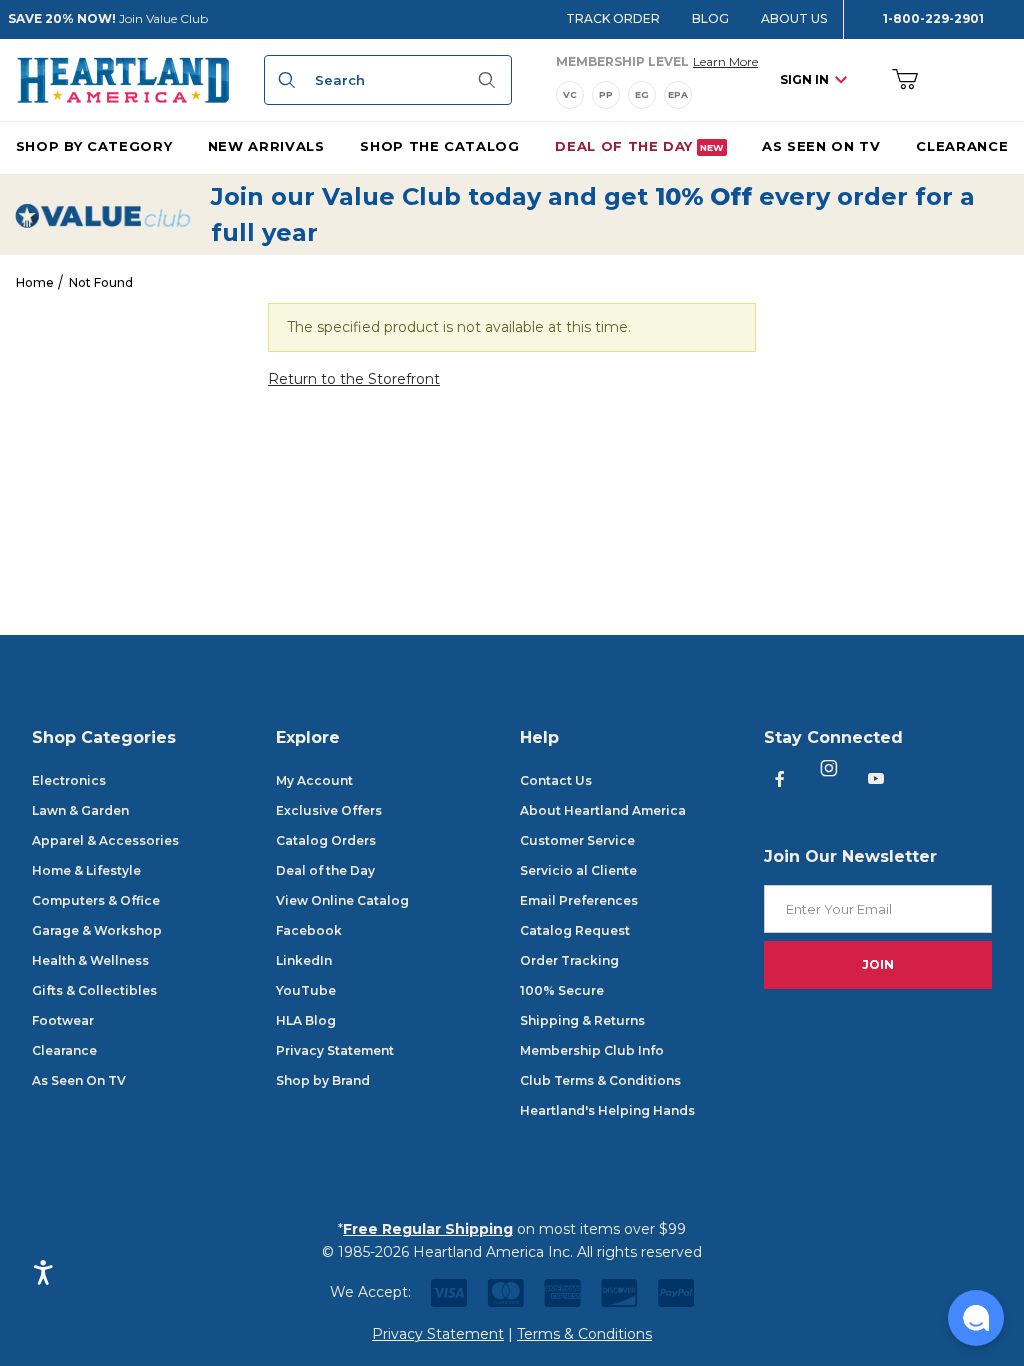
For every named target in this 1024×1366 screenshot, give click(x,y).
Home (35, 282)
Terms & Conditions (584, 1334)
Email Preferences (579, 900)
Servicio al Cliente (578, 870)
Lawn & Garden (80, 810)
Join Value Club (163, 18)
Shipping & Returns (582, 1020)
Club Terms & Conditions (600, 1080)
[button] (976, 1318)
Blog (710, 18)
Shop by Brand (323, 1080)
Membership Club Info (592, 1050)
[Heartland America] (123, 79)
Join (878, 964)
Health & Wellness (90, 960)
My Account (314, 780)
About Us (794, 18)
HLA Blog (306, 1020)
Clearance (64, 1050)
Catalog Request (575, 930)
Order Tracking (569, 960)
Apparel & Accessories (105, 840)
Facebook (309, 930)
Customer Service (577, 840)
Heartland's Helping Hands (607, 1110)
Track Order (613, 18)
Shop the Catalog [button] (439, 146)
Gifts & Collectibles (94, 990)
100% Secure (562, 990)
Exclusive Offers (329, 810)
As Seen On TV (79, 1080)
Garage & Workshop (97, 930)
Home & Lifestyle (86, 870)
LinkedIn (304, 960)
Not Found (101, 282)
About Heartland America (603, 810)
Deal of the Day (325, 870)
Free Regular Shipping (428, 1229)
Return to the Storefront (354, 379)
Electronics (69, 780)
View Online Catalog (342, 900)
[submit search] (284, 80)
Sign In (804, 79)
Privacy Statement (335, 1050)
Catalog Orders (326, 840)
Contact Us (556, 780)
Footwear (63, 1020)
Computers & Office (96, 900)
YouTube (306, 990)
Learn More (725, 61)
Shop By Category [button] (94, 146)
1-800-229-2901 (933, 18)
